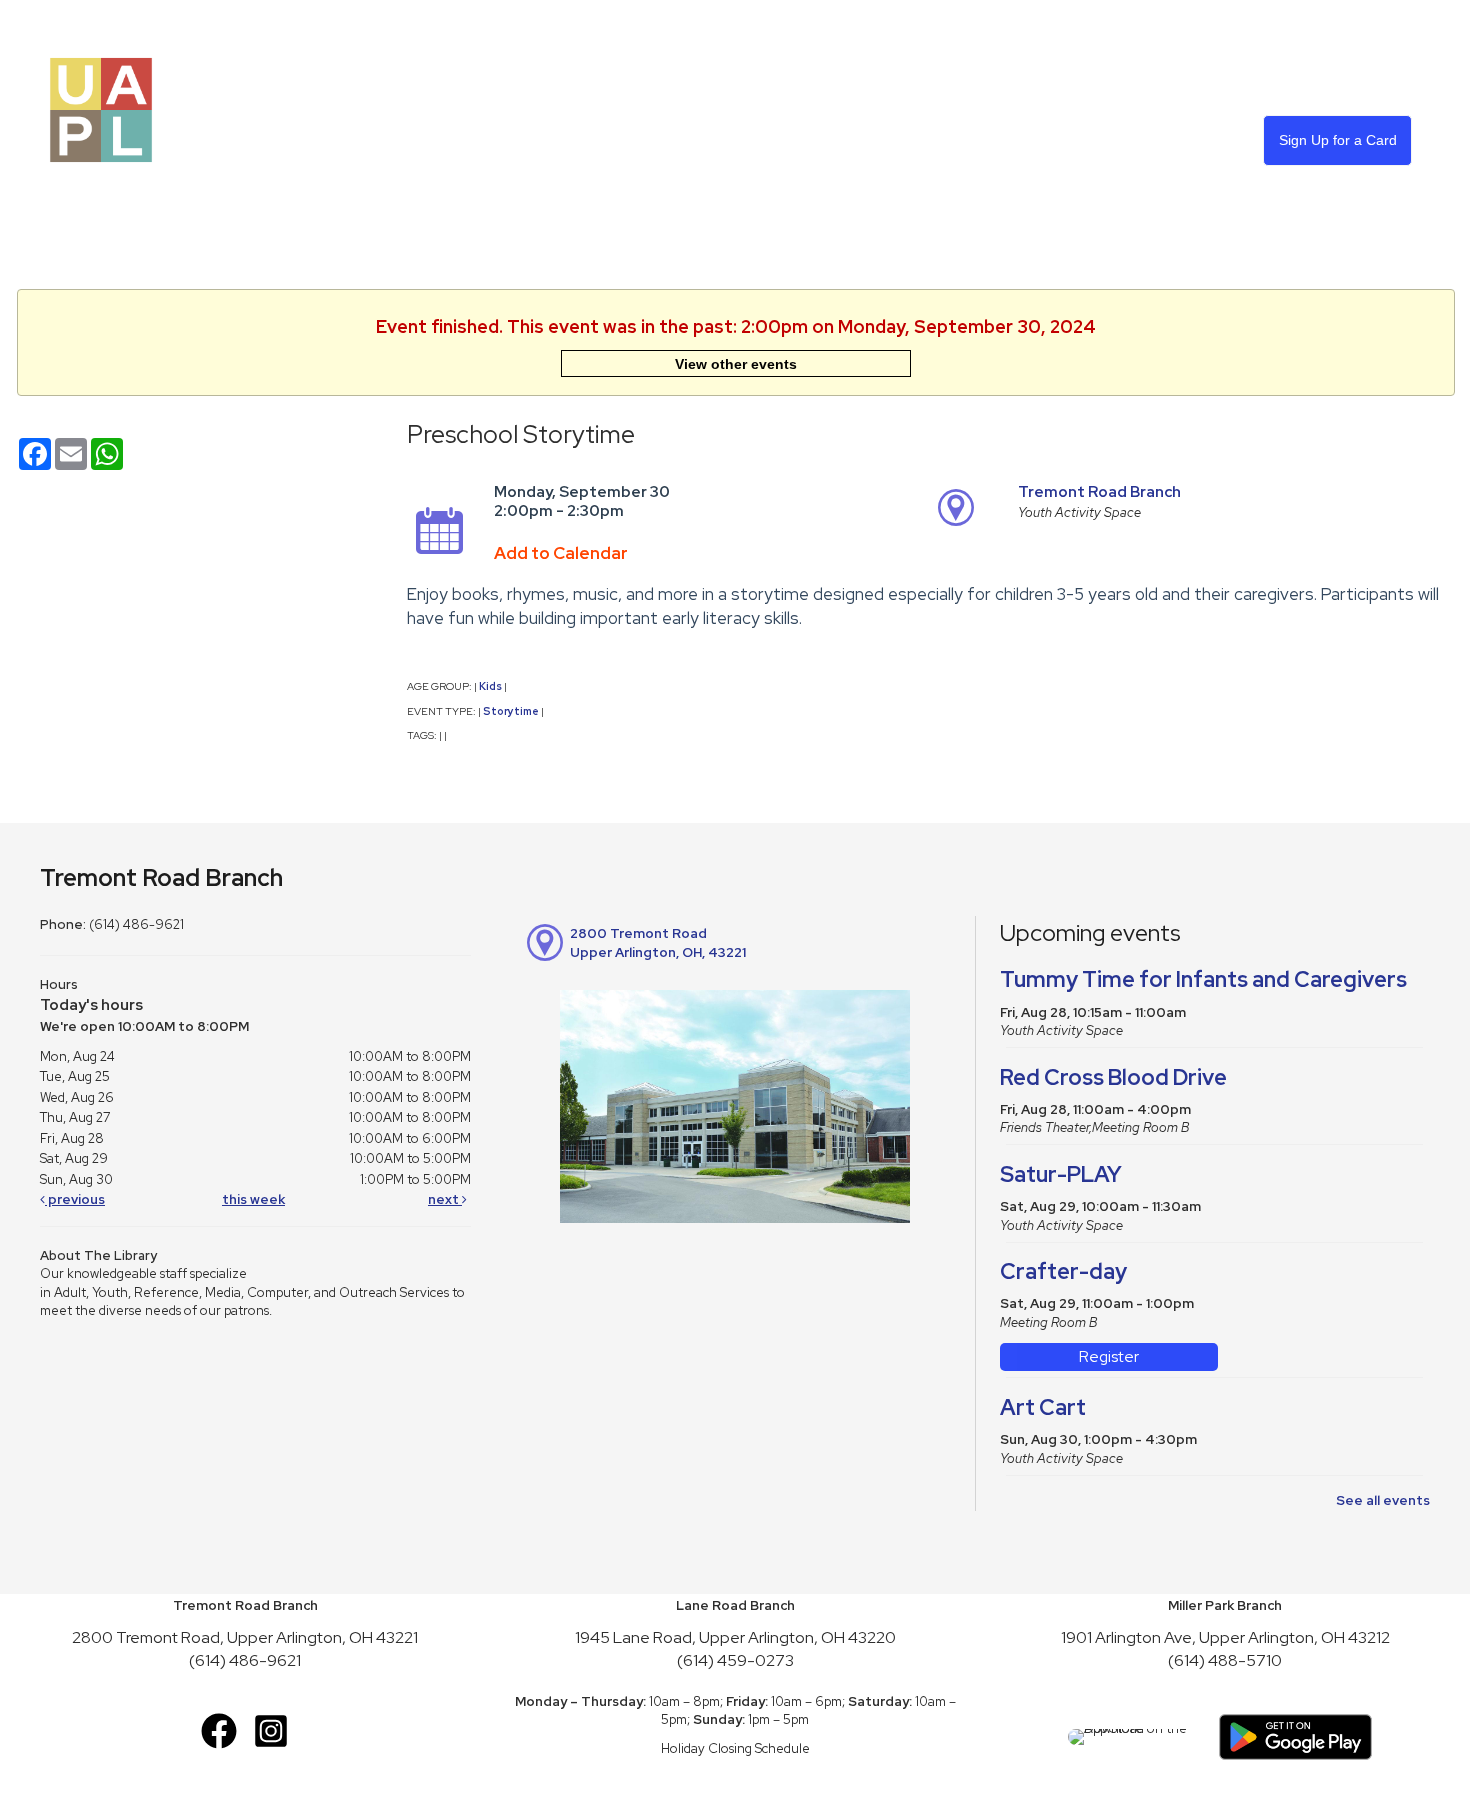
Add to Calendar (561, 553)
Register (1109, 1356)
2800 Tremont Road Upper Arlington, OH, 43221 (658, 943)
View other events (736, 364)
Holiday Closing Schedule (735, 1748)
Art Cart (1043, 1407)
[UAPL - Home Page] (101, 108)
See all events (1383, 1500)
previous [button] (75, 1199)
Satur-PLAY (1061, 1174)
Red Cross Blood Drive (1113, 1077)
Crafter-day (1063, 1271)
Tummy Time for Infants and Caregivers (1203, 979)
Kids (490, 686)
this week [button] (253, 1199)
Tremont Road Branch (1099, 492)
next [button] (445, 1199)
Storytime (511, 711)
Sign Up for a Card (1338, 140)
